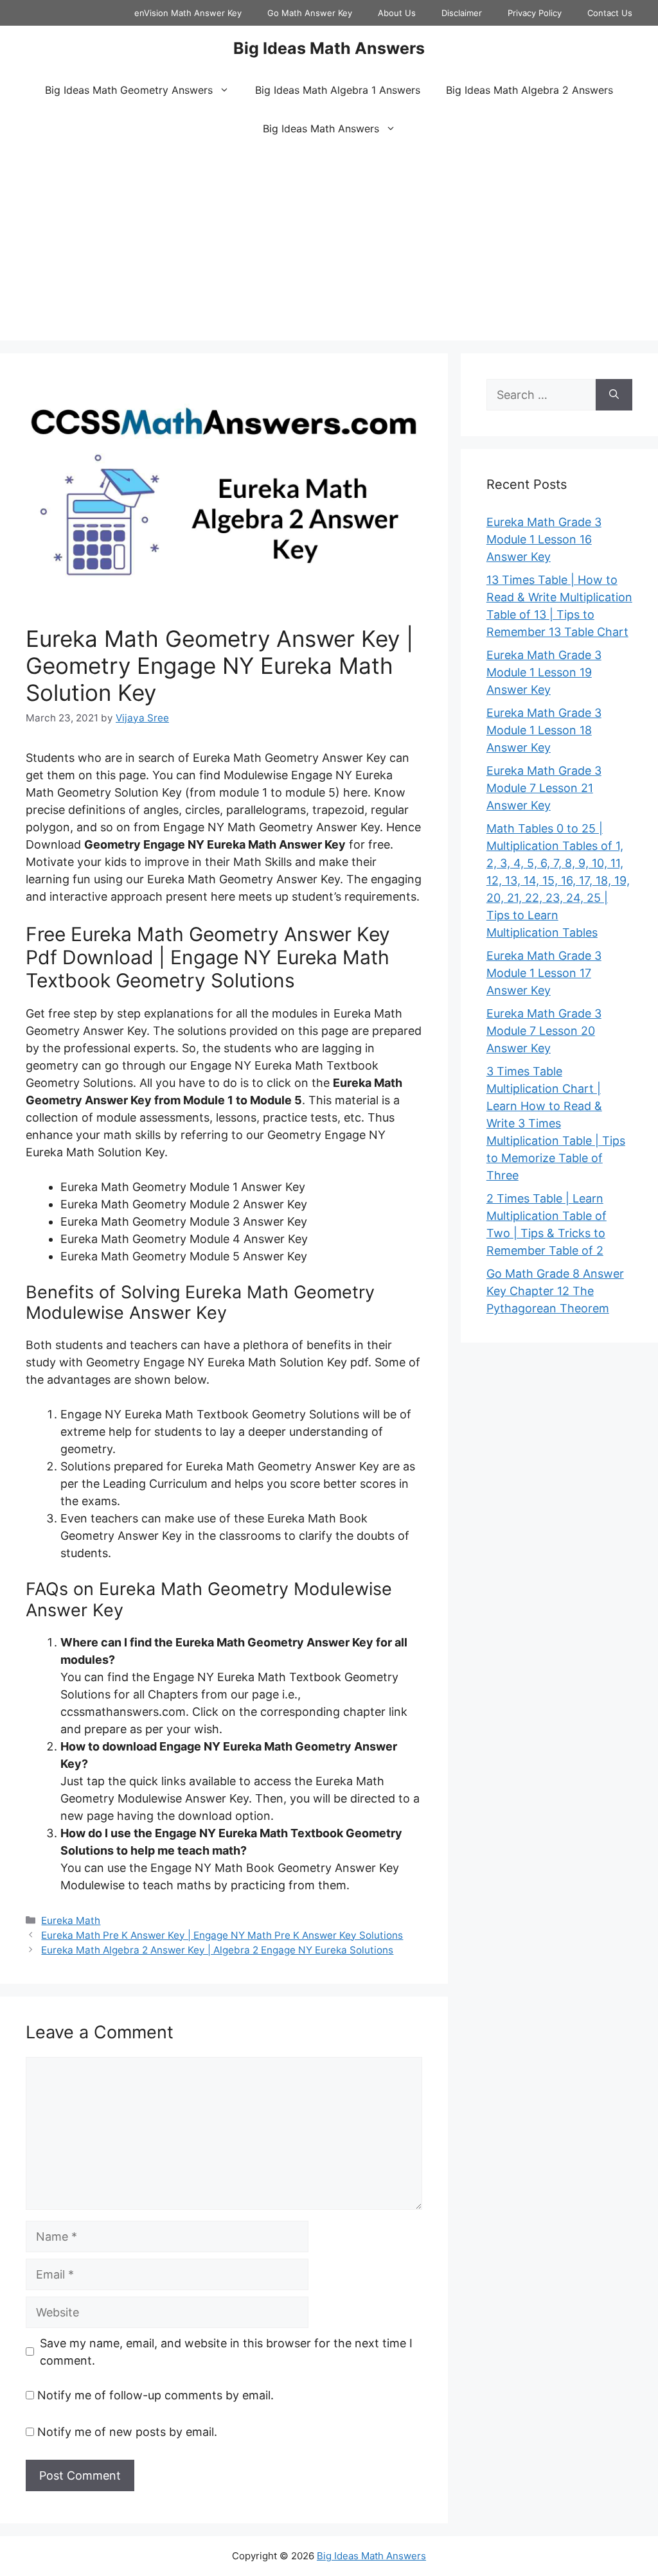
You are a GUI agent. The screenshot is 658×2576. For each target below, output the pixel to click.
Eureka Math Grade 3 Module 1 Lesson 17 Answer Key (544, 973)
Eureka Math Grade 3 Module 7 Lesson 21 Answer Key (544, 788)
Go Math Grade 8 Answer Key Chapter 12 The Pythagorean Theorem (555, 1291)
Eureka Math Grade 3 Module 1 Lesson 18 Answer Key (544, 730)
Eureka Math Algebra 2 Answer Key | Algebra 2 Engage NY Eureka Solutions (217, 1950)
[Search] (614, 395)
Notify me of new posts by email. (127, 2432)
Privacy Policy (535, 13)
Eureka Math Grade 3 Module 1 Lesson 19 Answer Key (544, 672)
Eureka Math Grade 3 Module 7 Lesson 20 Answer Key (544, 1031)
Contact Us (610, 13)
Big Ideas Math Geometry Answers (129, 90)
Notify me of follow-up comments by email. (156, 2395)
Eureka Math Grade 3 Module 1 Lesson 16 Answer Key (544, 539)
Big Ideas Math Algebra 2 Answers (529, 90)
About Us (397, 13)
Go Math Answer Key (310, 13)
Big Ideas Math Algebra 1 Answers (338, 90)
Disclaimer (462, 13)
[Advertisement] (329, 244)
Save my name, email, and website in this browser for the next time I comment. (226, 2352)
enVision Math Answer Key (188, 13)
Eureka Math (71, 1920)
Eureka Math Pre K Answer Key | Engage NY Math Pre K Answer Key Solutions (222, 1935)
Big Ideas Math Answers (329, 48)
